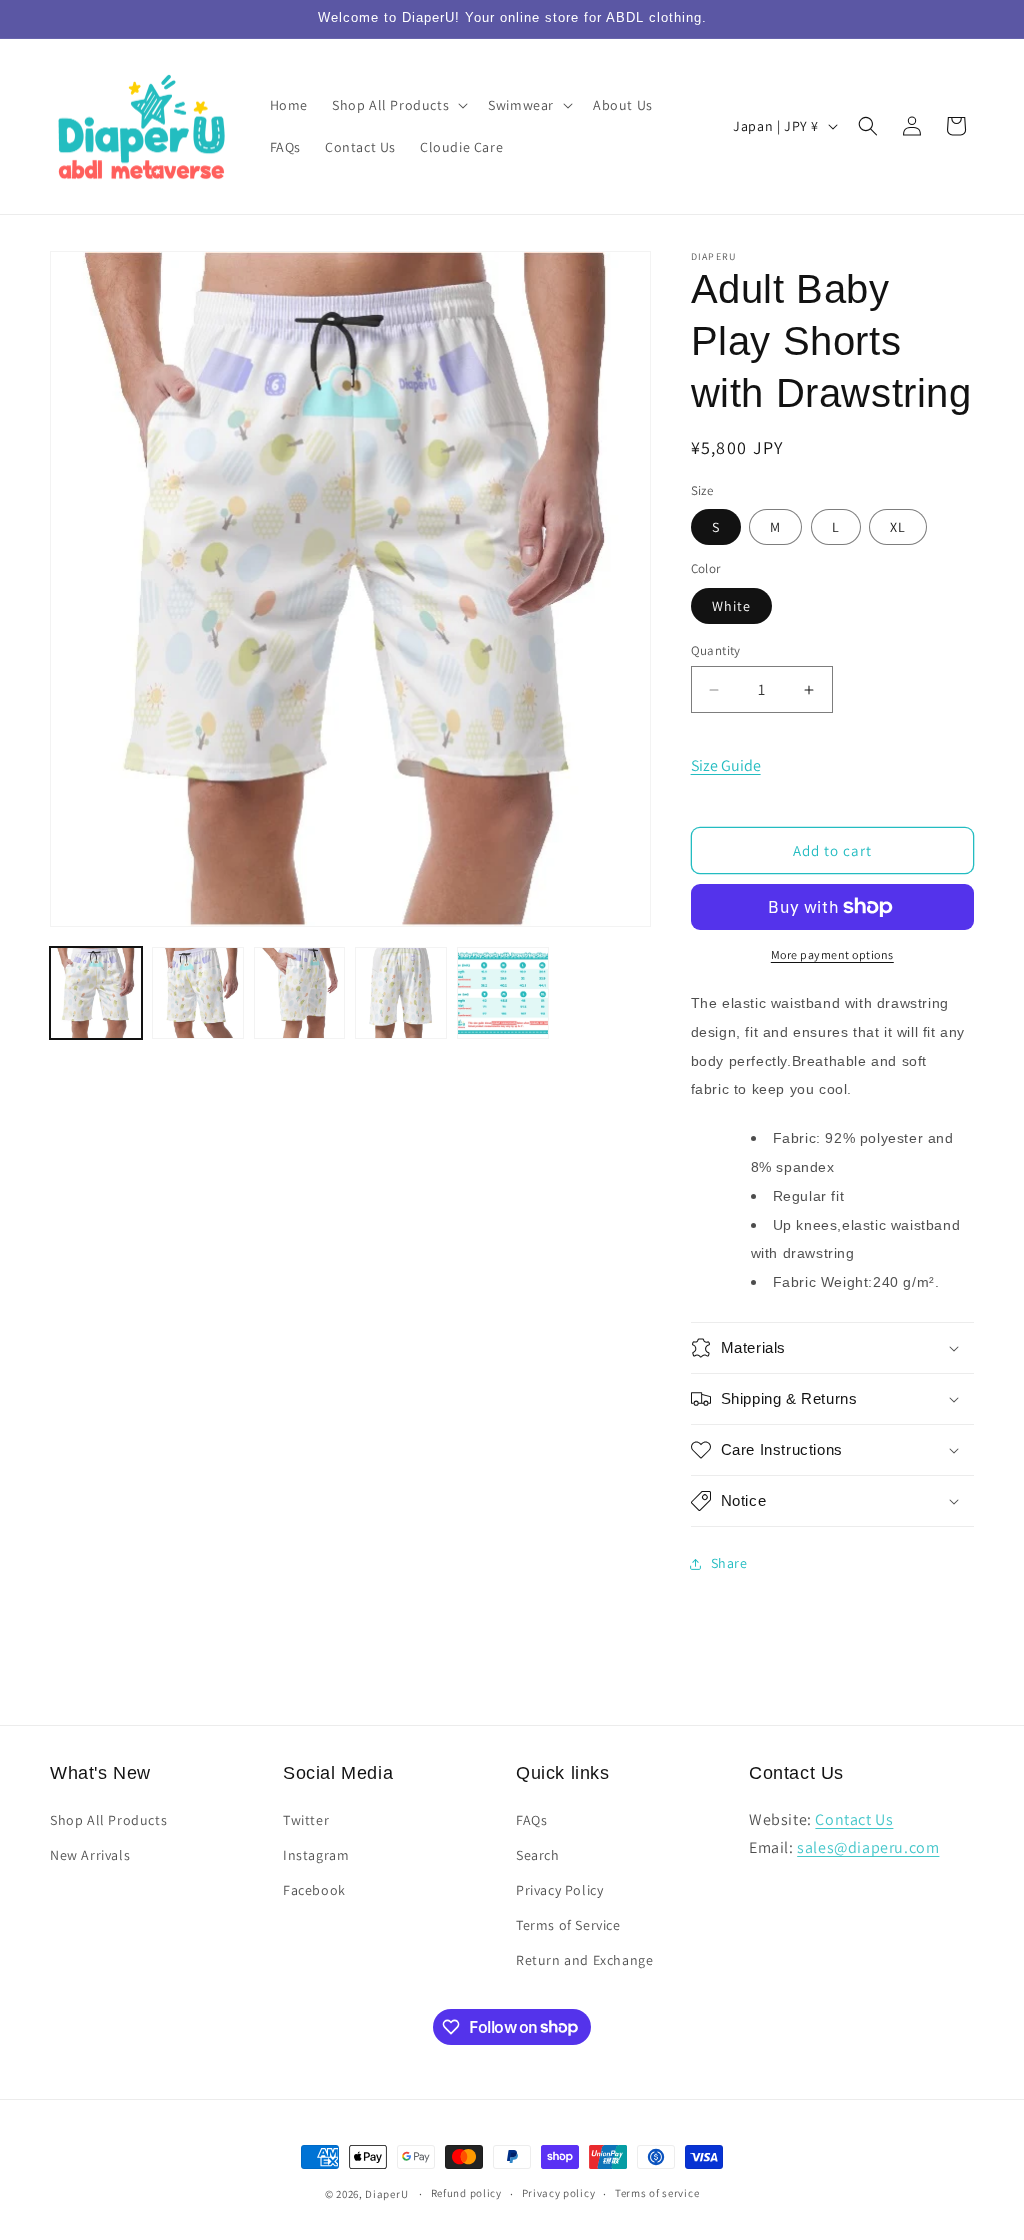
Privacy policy (559, 2193)
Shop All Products (108, 1820)
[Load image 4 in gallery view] (401, 993)
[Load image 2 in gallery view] (198, 993)
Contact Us (854, 1819)
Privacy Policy (559, 1890)
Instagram (316, 1855)
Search (538, 1855)
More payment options (832, 954)
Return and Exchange (584, 1960)
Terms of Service (568, 1925)
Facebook (314, 1890)
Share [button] (729, 1563)
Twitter (306, 1820)
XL (898, 527)
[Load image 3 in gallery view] (300, 993)
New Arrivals (90, 1855)
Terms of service (657, 2193)
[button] (398, 105)
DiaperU (386, 2194)
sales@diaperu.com (868, 1847)
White (731, 606)
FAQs (531, 1820)
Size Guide (726, 765)
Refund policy (466, 2193)
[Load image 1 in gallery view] (96, 993)
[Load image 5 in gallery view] (503, 993)
